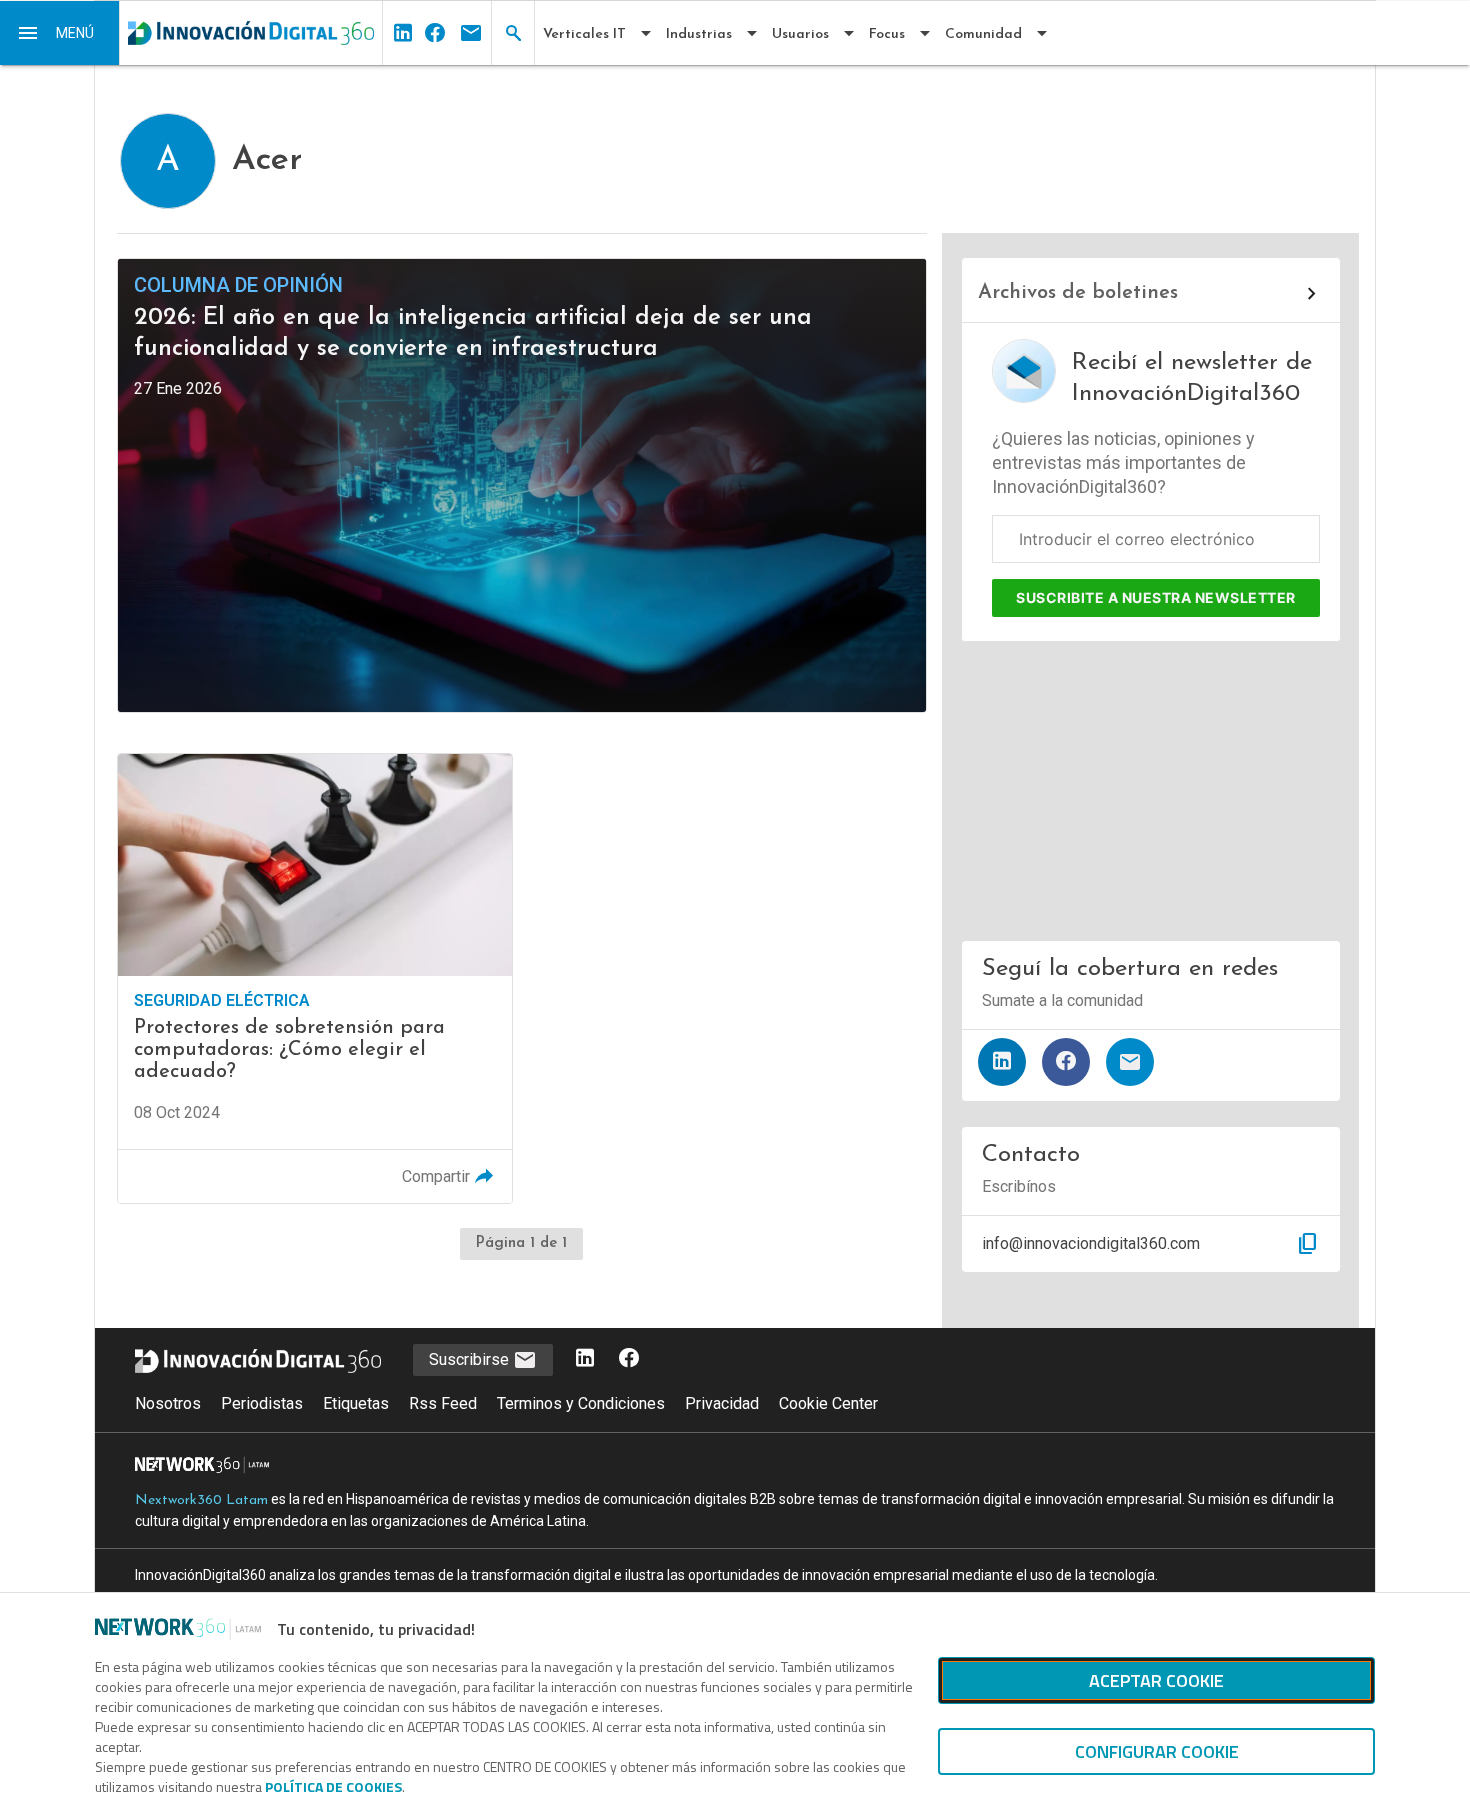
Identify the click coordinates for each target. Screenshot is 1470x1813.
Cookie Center (828, 1403)
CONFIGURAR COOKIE (1157, 1751)
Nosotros (168, 1403)
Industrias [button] (699, 34)
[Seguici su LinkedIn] (585, 1359)
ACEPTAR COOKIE (1156, 1680)
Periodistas (262, 1403)
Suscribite (1156, 597)
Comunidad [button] (983, 34)
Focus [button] (887, 34)
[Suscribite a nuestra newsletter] (1130, 1062)
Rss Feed (443, 1403)
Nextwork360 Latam (201, 1500)
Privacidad (722, 1403)
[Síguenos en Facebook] (1066, 1062)
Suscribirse (471, 1359)
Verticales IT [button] (584, 34)
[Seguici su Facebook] (629, 1359)
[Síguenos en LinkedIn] (1002, 1062)
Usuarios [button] (800, 34)
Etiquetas (356, 1403)
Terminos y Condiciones (581, 1403)
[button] (60, 33)
